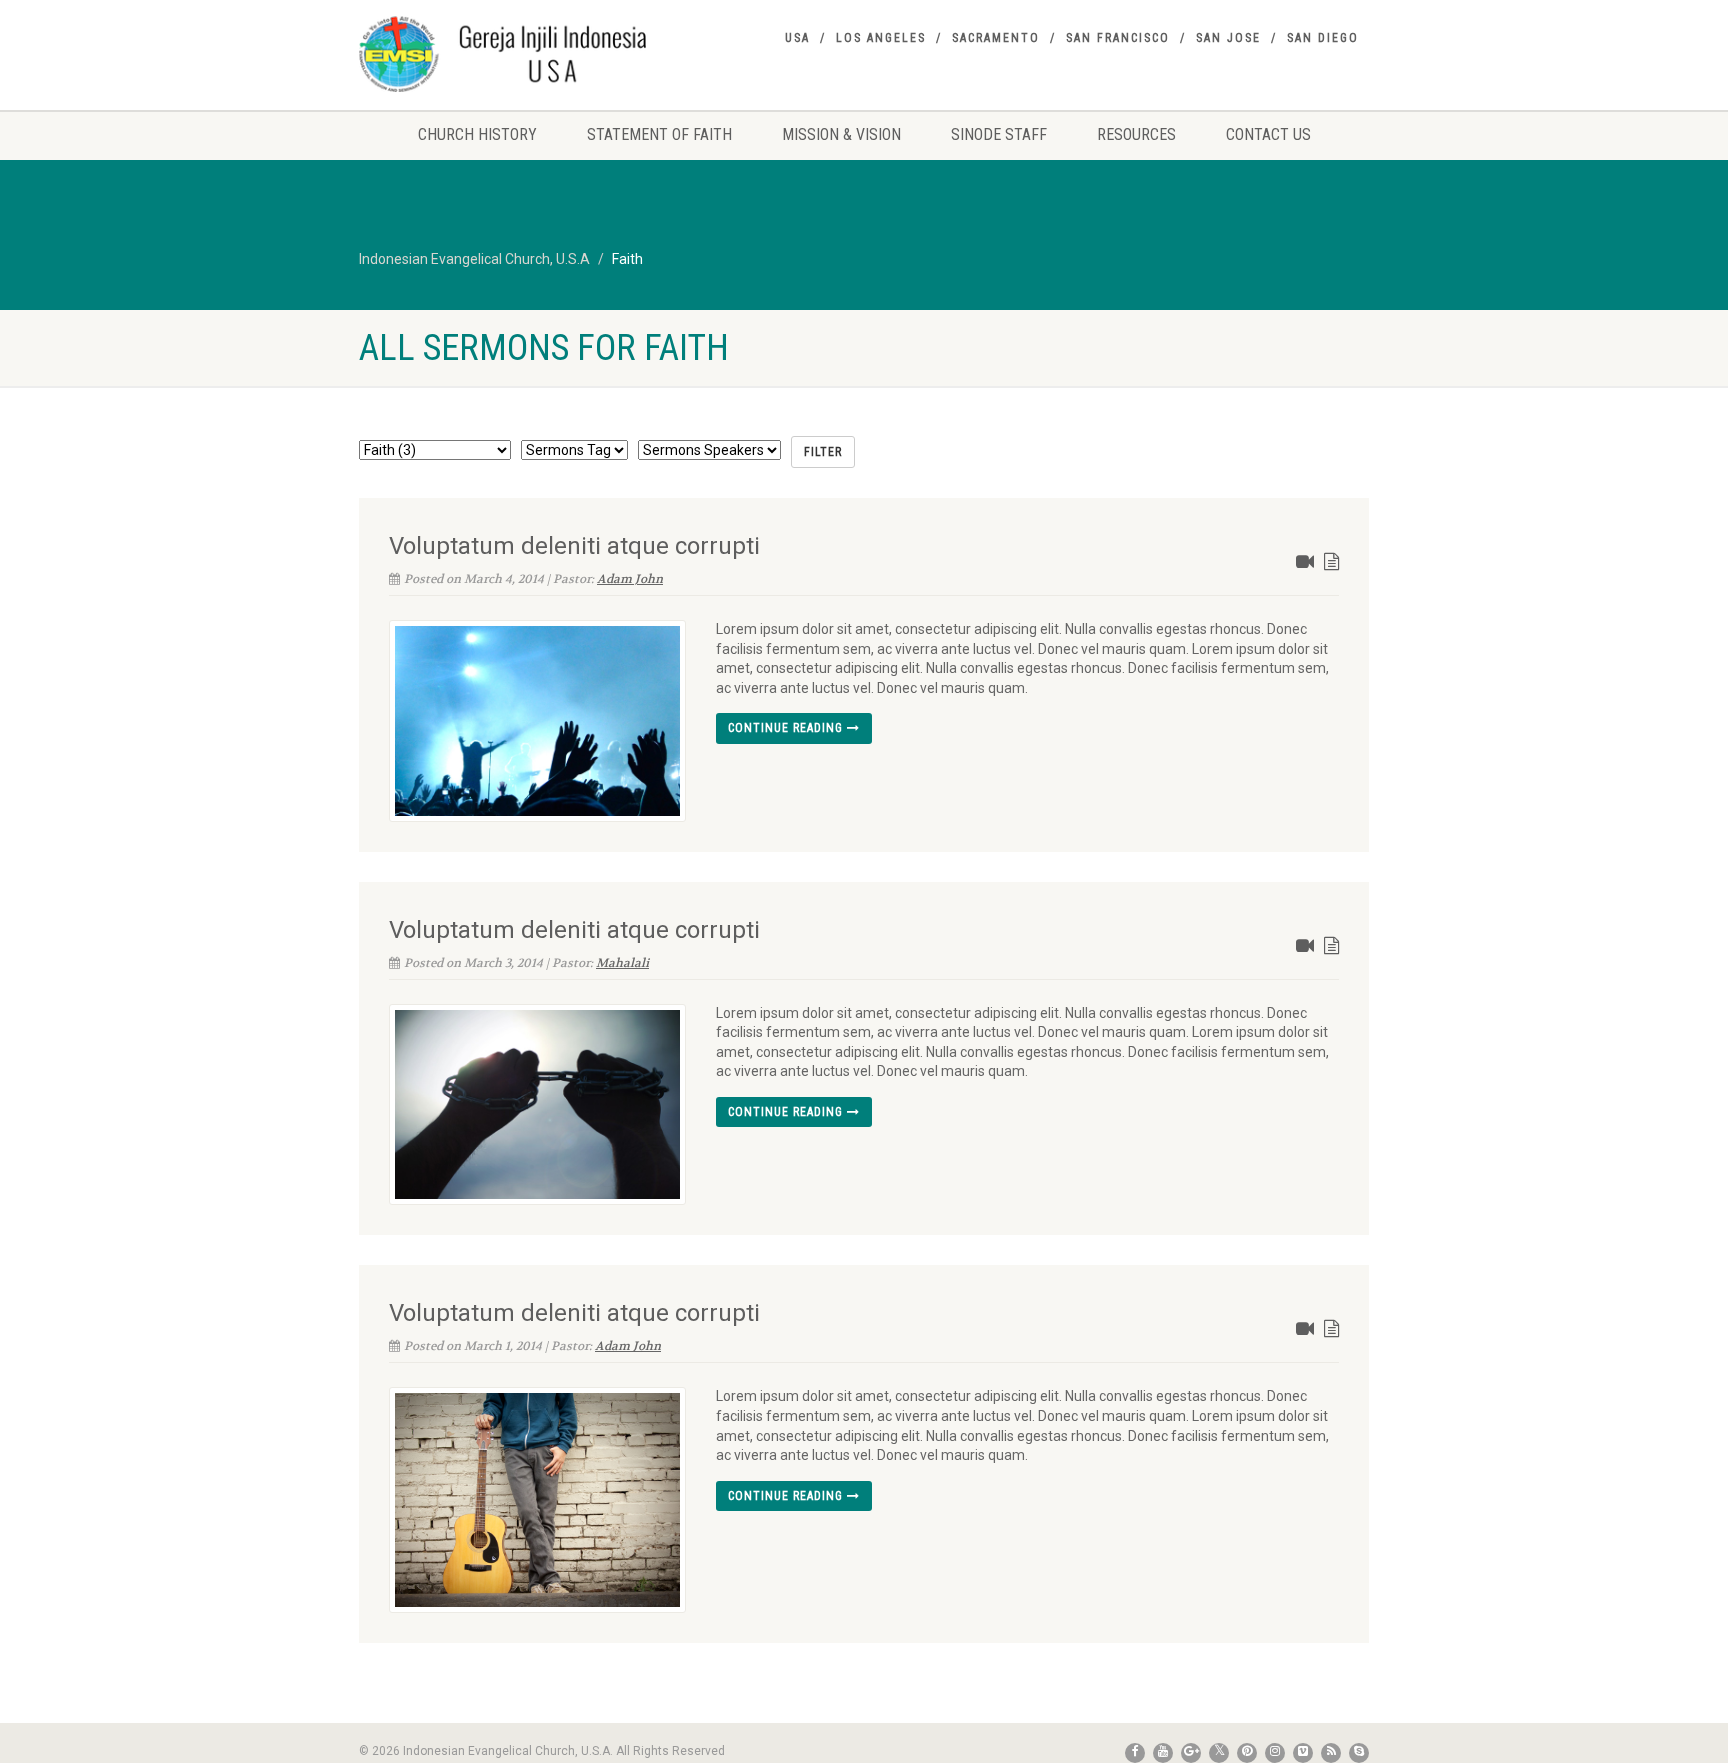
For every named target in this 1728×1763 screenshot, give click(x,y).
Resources (1136, 134)
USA (797, 38)
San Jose (1228, 38)
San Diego (1323, 38)
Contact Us (1268, 134)
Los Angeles (881, 38)
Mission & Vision (841, 134)
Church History (477, 134)
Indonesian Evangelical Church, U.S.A (474, 259)
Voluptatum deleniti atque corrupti (574, 546)
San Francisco (1118, 38)
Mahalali (622, 963)
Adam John (630, 579)
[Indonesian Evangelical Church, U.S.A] (517, 53)
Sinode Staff (999, 134)
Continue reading (787, 728)
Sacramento (996, 38)
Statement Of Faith (659, 134)
